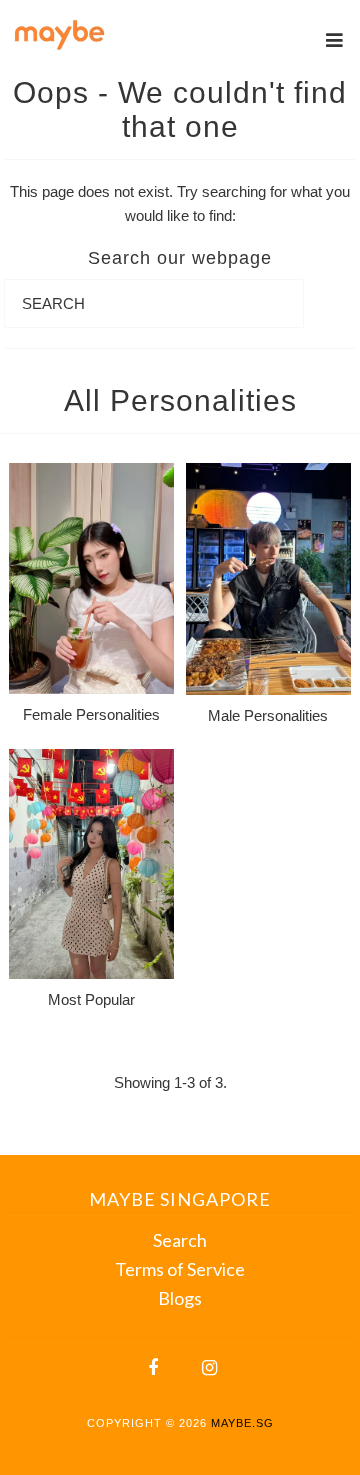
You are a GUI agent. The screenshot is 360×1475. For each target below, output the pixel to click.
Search (180, 1240)
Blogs (180, 1298)
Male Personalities (268, 715)
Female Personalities (91, 714)
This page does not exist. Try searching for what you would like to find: (180, 203)
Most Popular (91, 999)
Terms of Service (180, 1269)
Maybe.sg (242, 1423)
